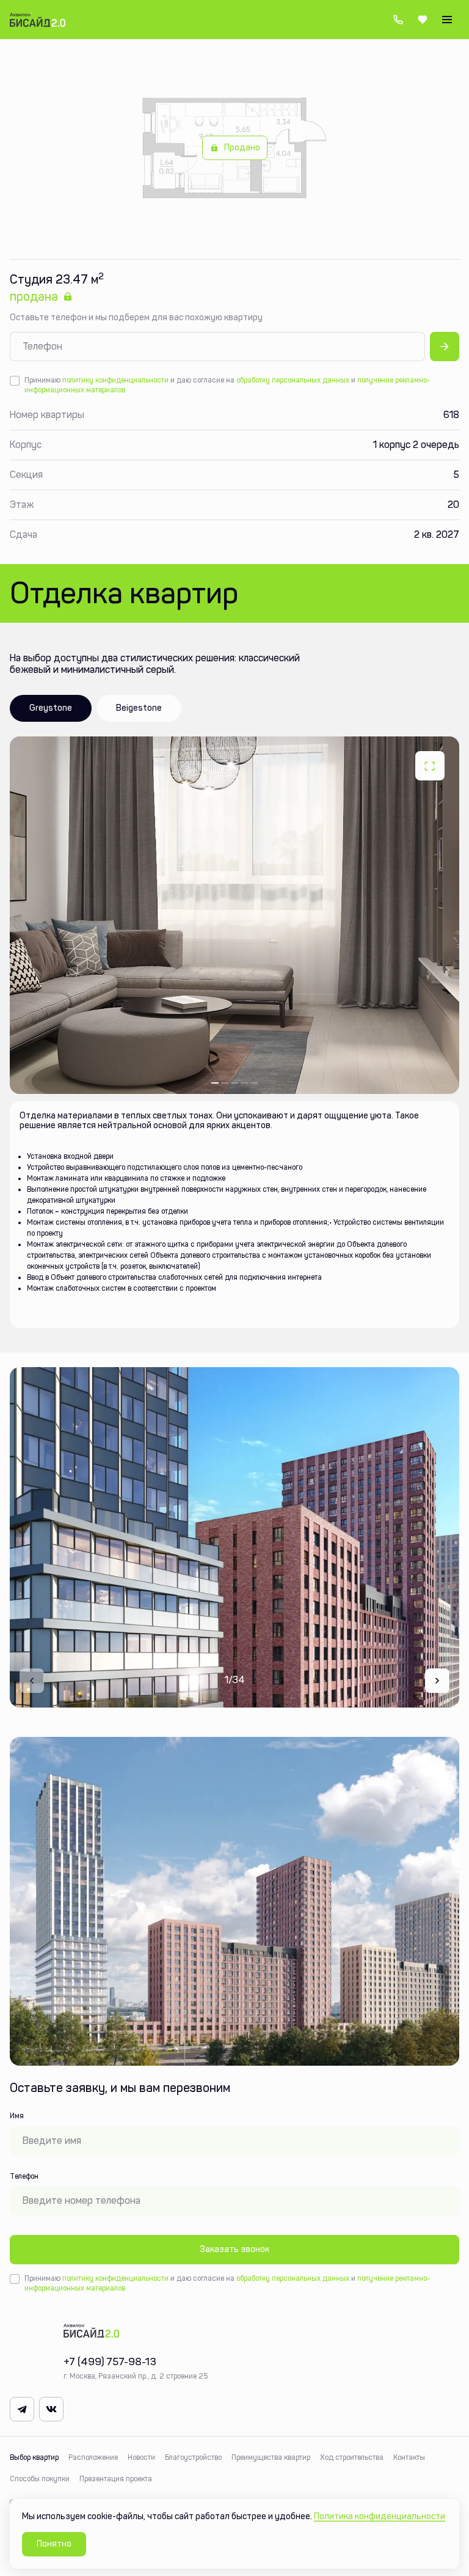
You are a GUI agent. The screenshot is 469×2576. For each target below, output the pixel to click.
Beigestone (139, 708)
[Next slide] (437, 1681)
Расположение (93, 2457)
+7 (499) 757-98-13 (398, 20)
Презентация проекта (116, 2479)
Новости (141, 2457)
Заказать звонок (234, 2249)
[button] (215, 1083)
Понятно (54, 2544)
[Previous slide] (32, 1681)
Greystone (51, 708)
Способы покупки (40, 2479)
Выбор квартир (34, 2457)
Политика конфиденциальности (380, 2516)
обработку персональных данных (293, 380)
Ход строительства (352, 2457)
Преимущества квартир (271, 2457)
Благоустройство (193, 2457)
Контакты (409, 2457)
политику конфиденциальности (115, 380)
